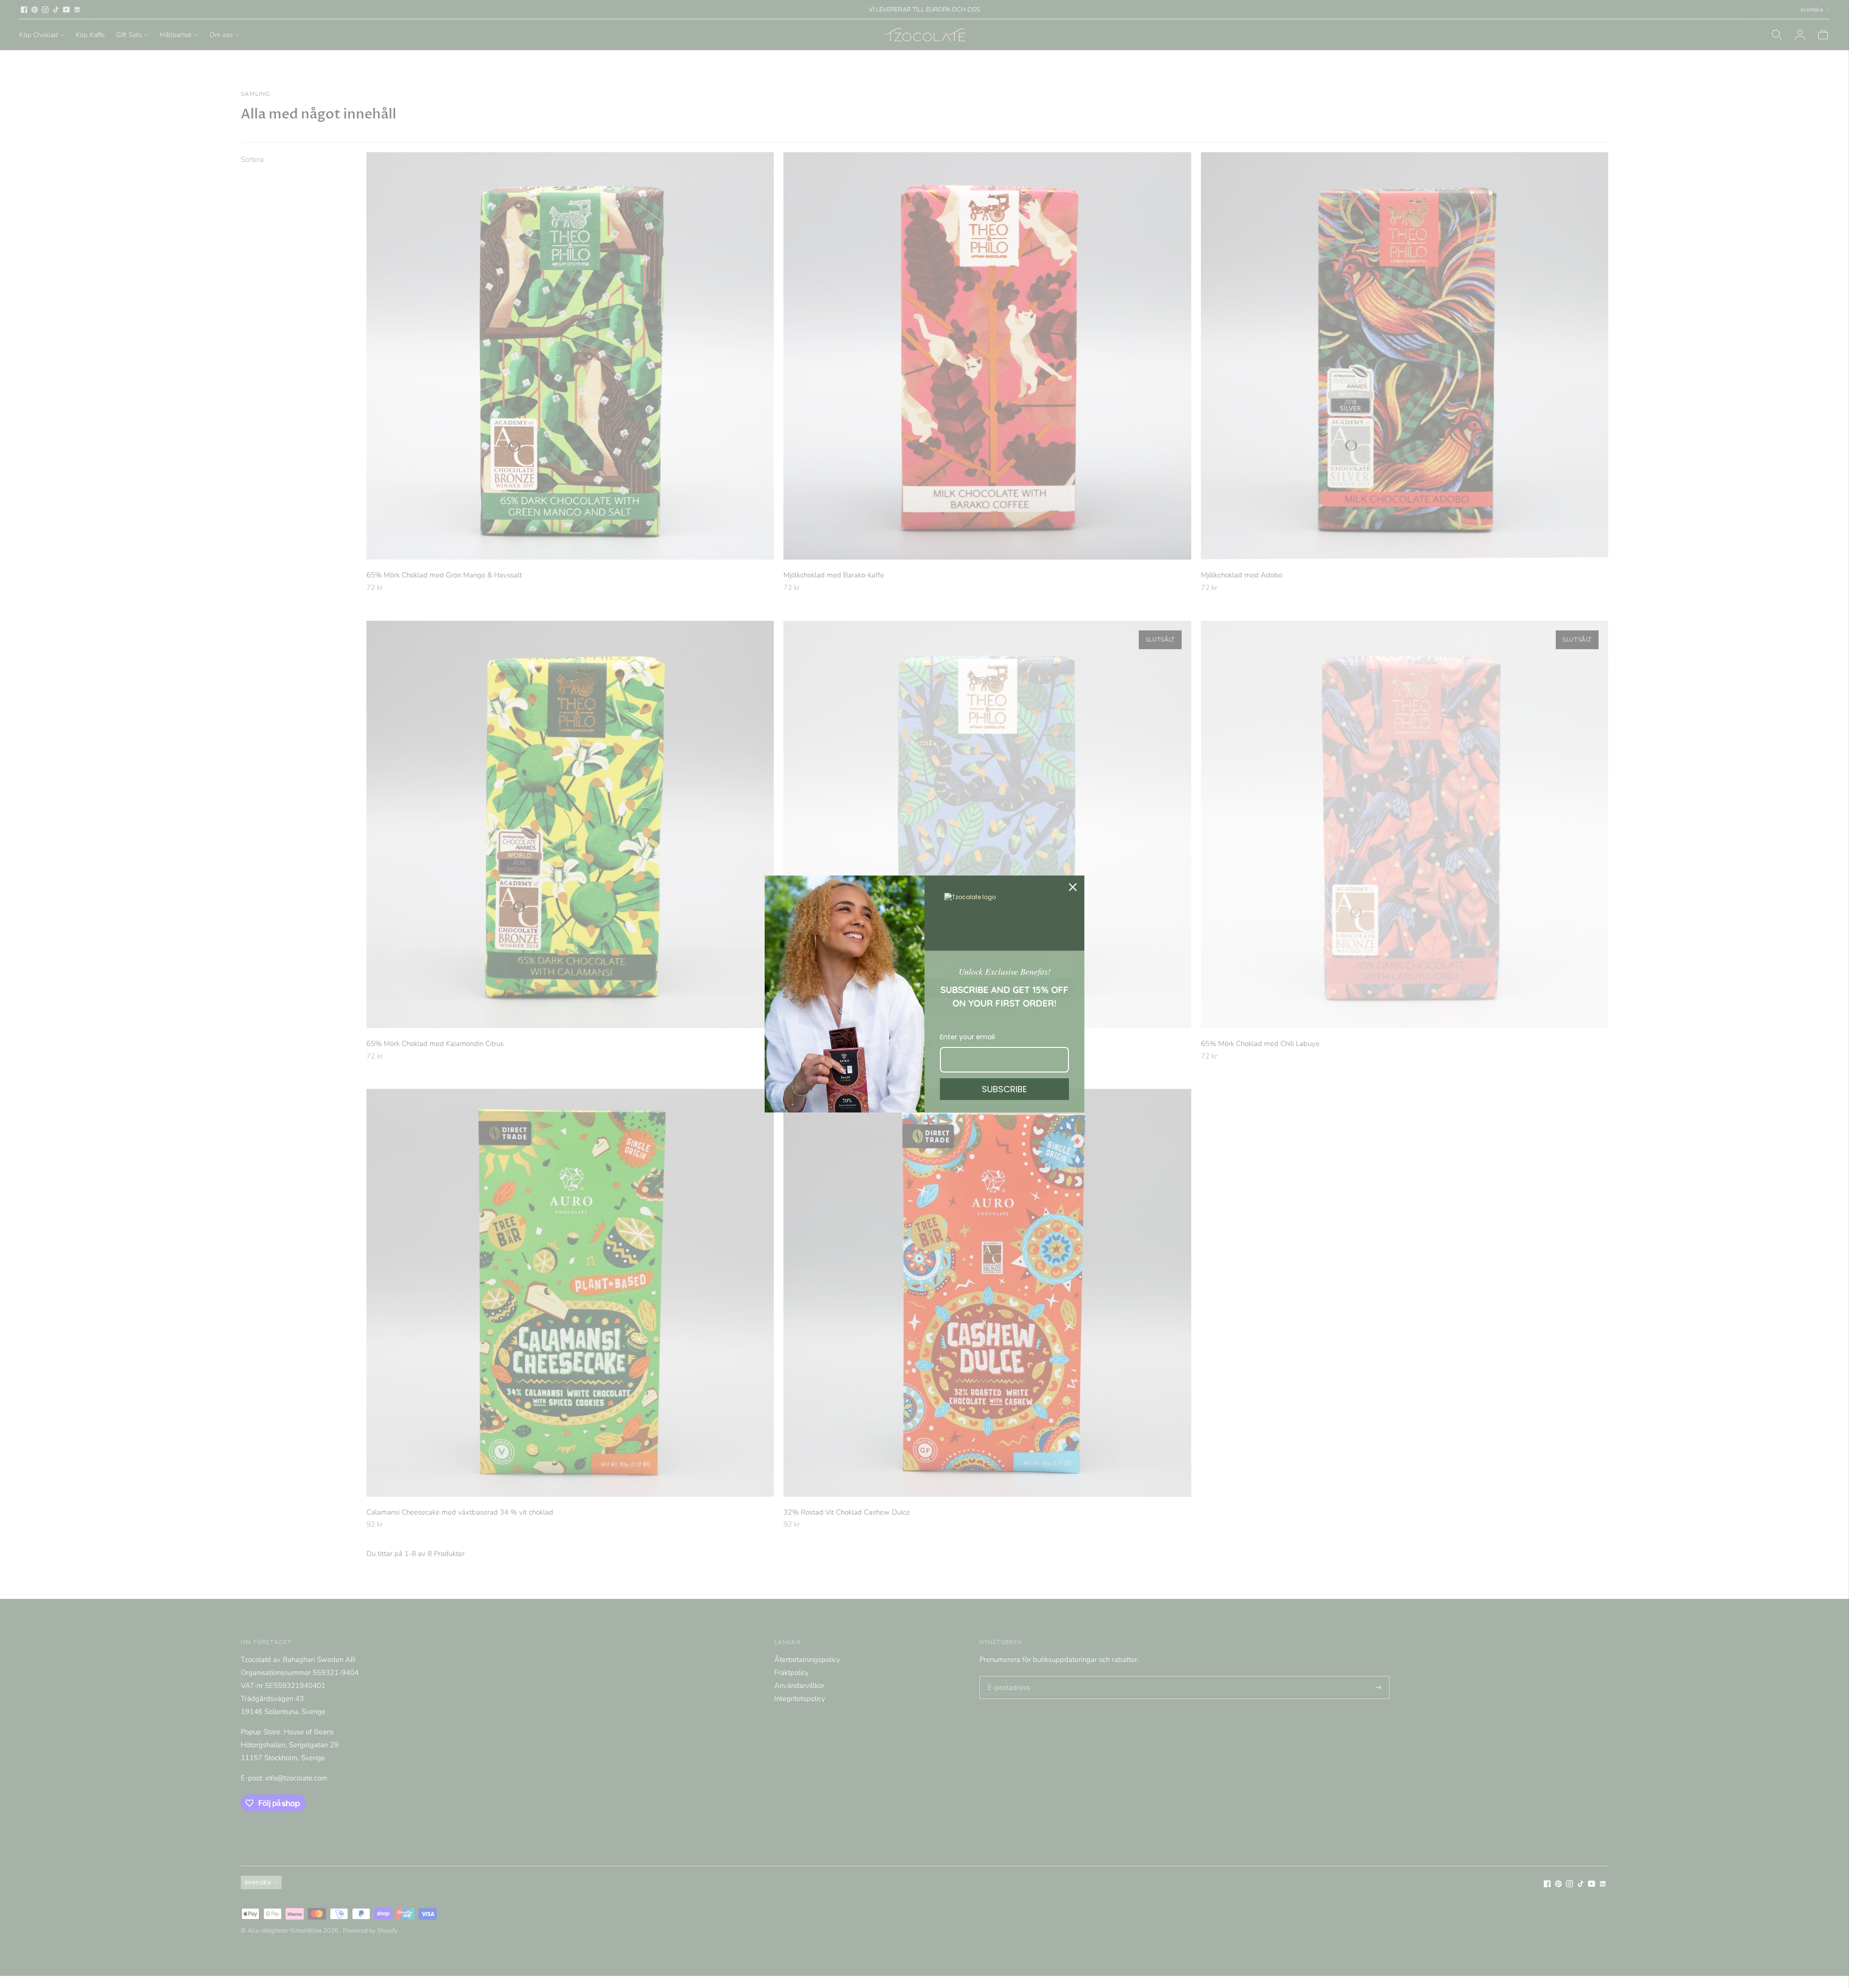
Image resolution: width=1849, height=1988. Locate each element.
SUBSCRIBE (1004, 1089)
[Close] (1073, 887)
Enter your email (967, 1037)
